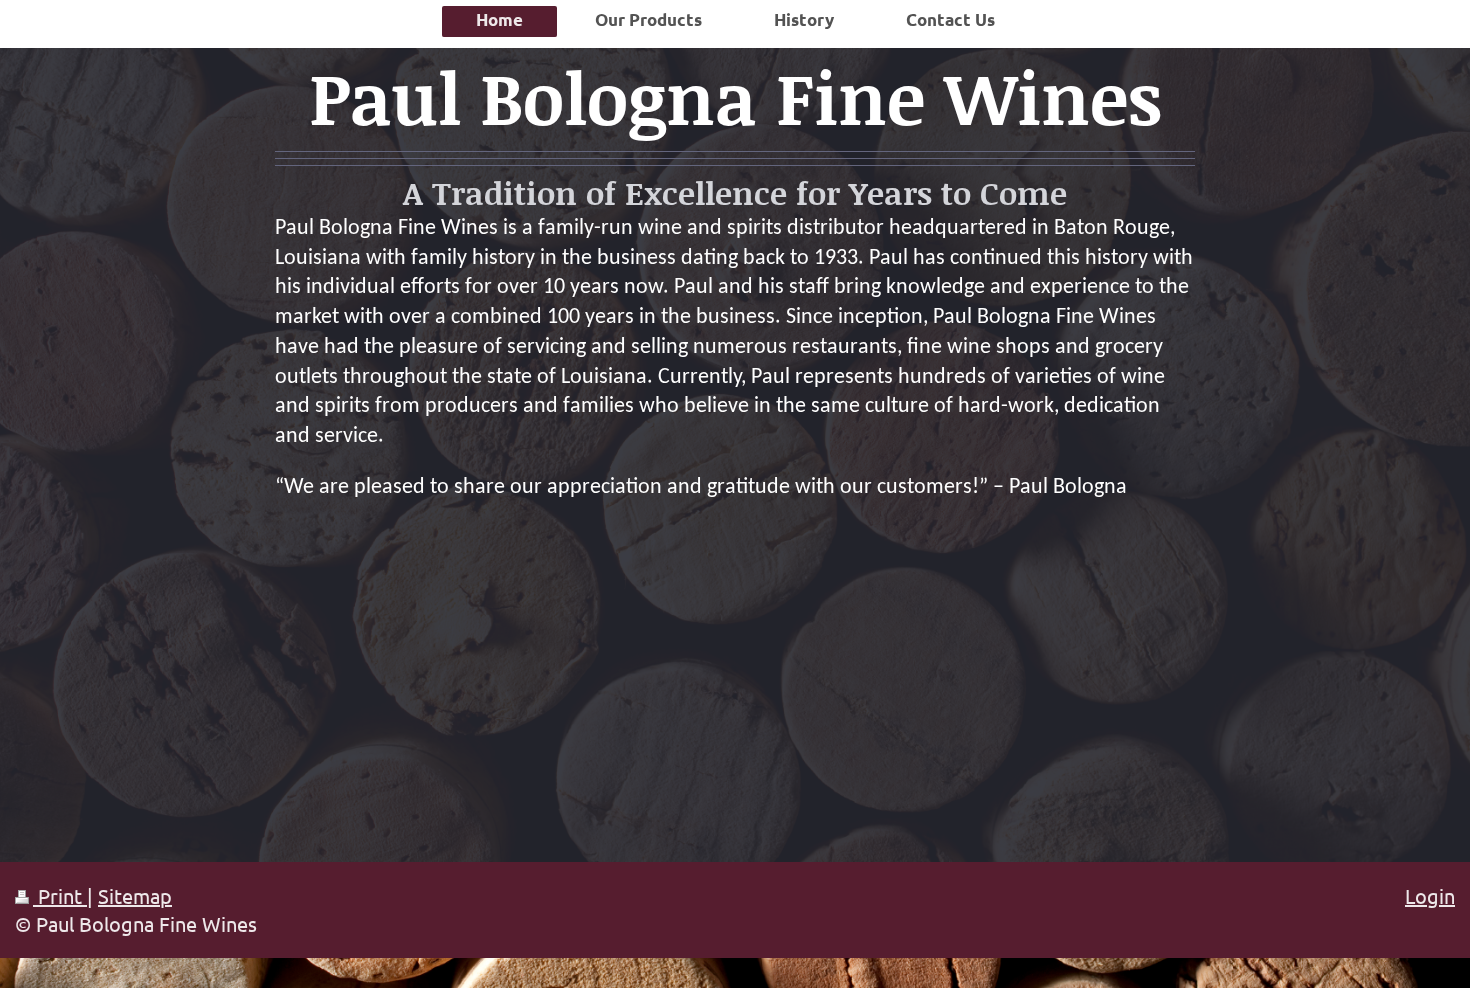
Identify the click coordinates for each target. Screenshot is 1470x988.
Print (60, 895)
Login (1430, 895)
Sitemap (135, 895)
